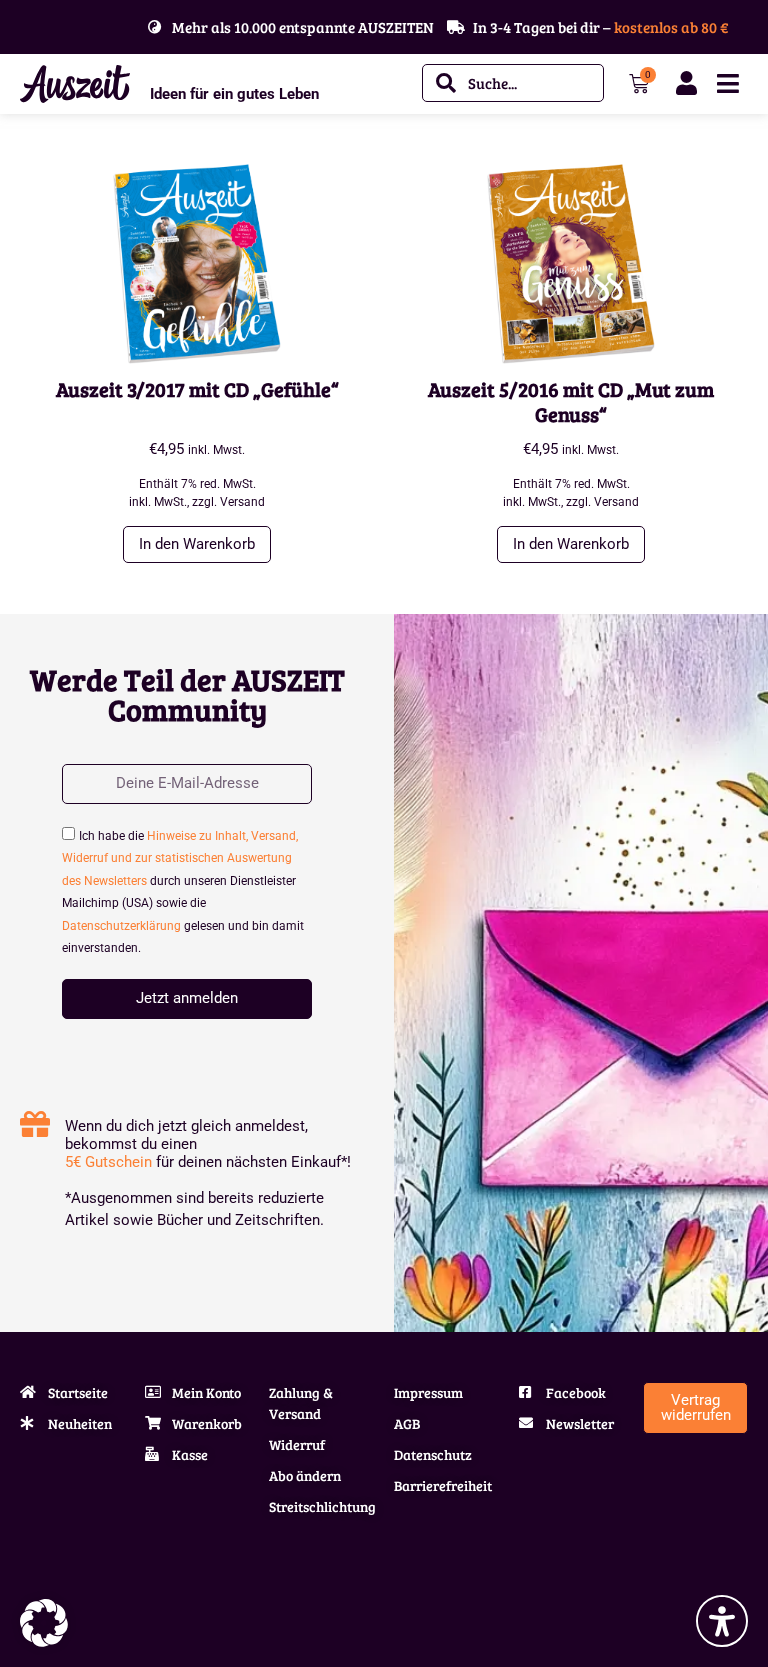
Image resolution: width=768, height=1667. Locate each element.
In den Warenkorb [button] (197, 544)
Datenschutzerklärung (121, 926)
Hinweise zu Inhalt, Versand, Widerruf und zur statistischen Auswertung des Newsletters (180, 858)
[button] (44, 1623)
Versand (242, 502)
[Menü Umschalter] (728, 83)
